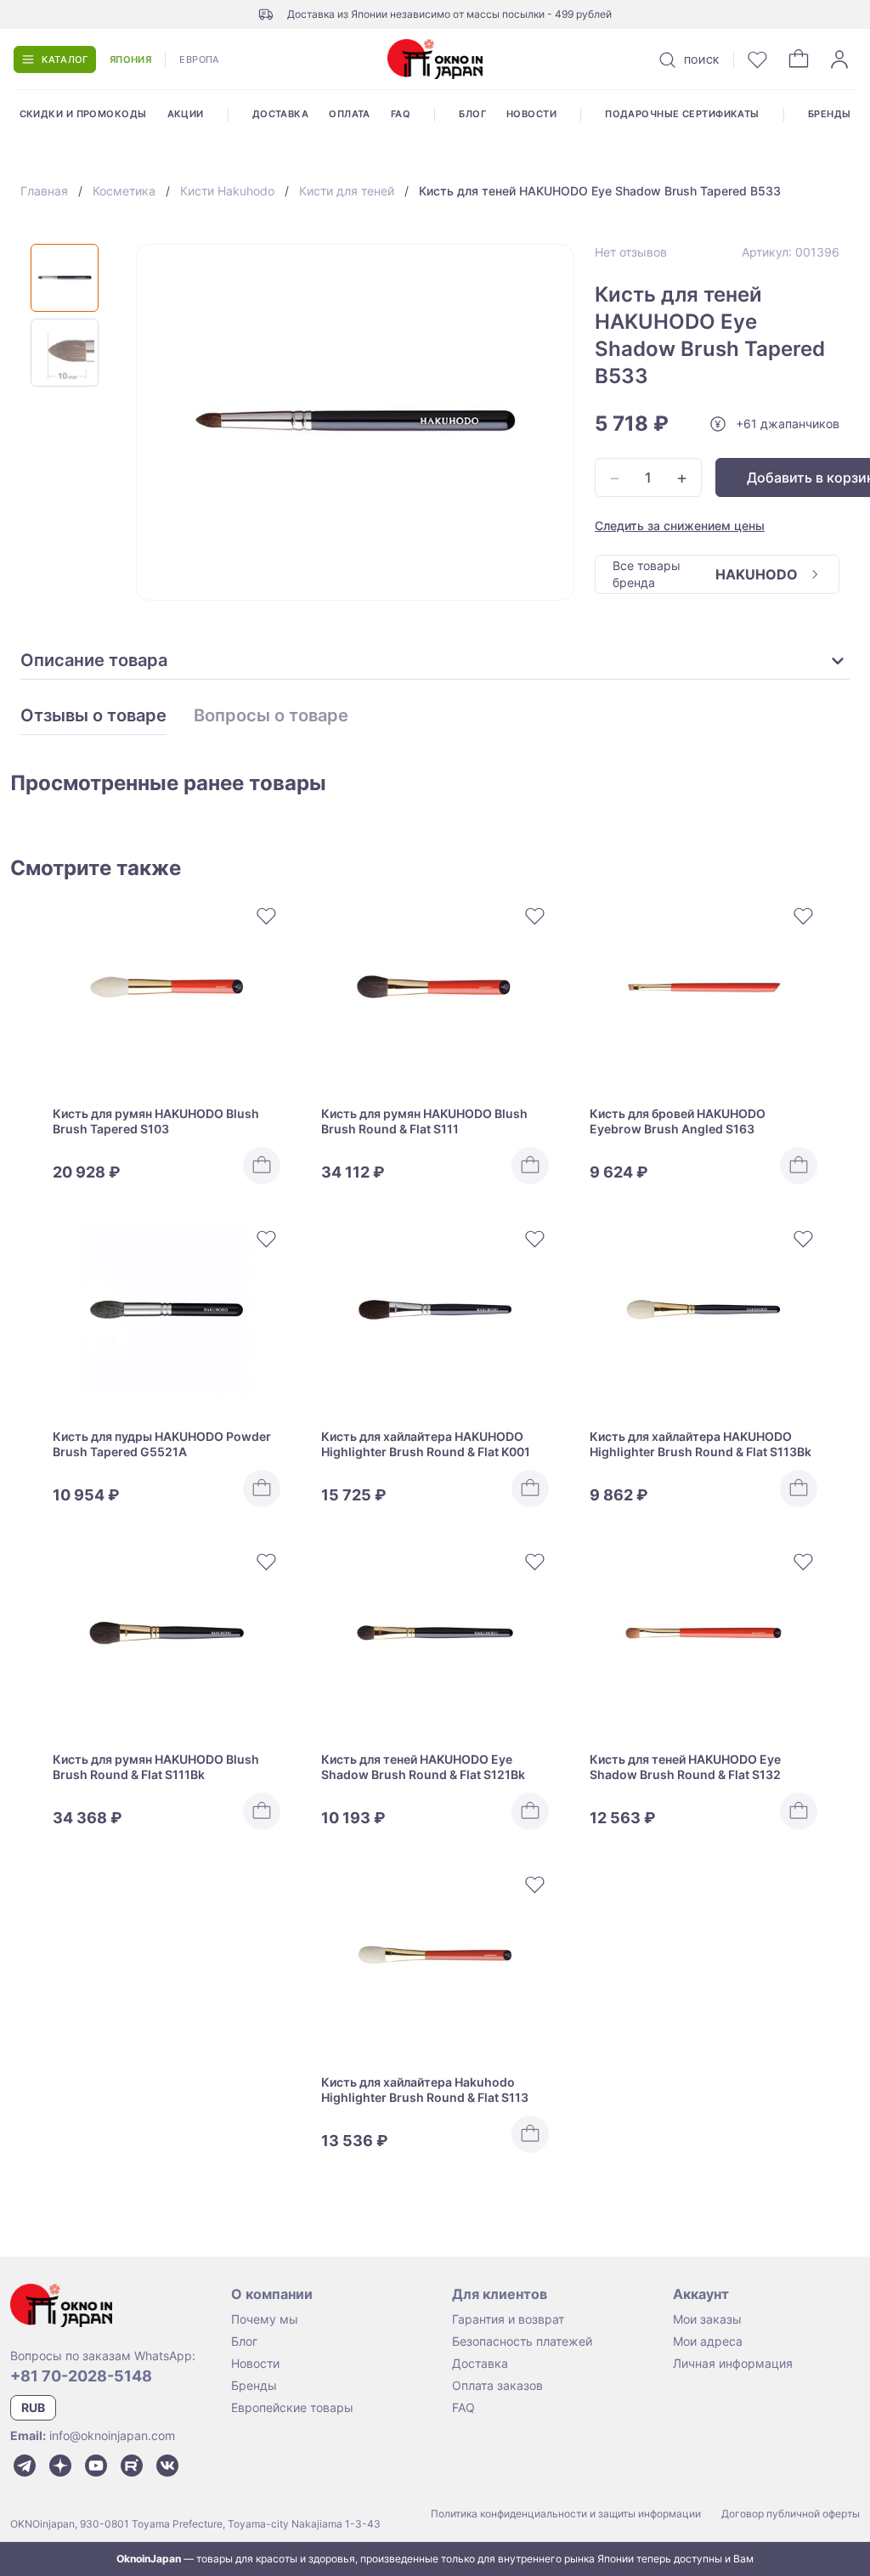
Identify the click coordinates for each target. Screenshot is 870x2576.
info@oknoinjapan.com (112, 2435)
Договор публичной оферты (791, 2514)
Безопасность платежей (522, 2341)
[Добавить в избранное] (267, 916)
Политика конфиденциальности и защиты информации (566, 2514)
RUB (33, 2407)
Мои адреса (708, 2341)
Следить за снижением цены (680, 525)
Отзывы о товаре (93, 716)
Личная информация (733, 2363)
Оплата (350, 114)
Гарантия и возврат (508, 2319)
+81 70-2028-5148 (81, 2376)
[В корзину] (262, 1166)
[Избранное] (758, 59)
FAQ (401, 114)
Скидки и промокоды (83, 114)
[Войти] (839, 59)
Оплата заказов (497, 2385)
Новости (531, 114)
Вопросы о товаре (271, 716)
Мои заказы (707, 2319)
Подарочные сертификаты (682, 114)
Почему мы (265, 2319)
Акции (186, 114)
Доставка (281, 114)
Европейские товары (292, 2407)
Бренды (830, 114)
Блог (472, 114)
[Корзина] (799, 59)
